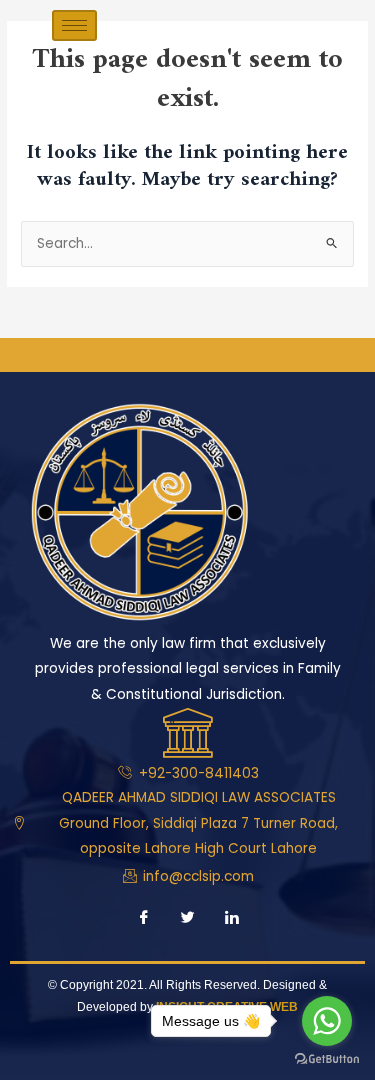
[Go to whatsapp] (327, 1021)
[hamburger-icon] (74, 25)
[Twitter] (188, 920)
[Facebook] (144, 920)
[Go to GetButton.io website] (327, 1059)
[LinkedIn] (232, 920)
